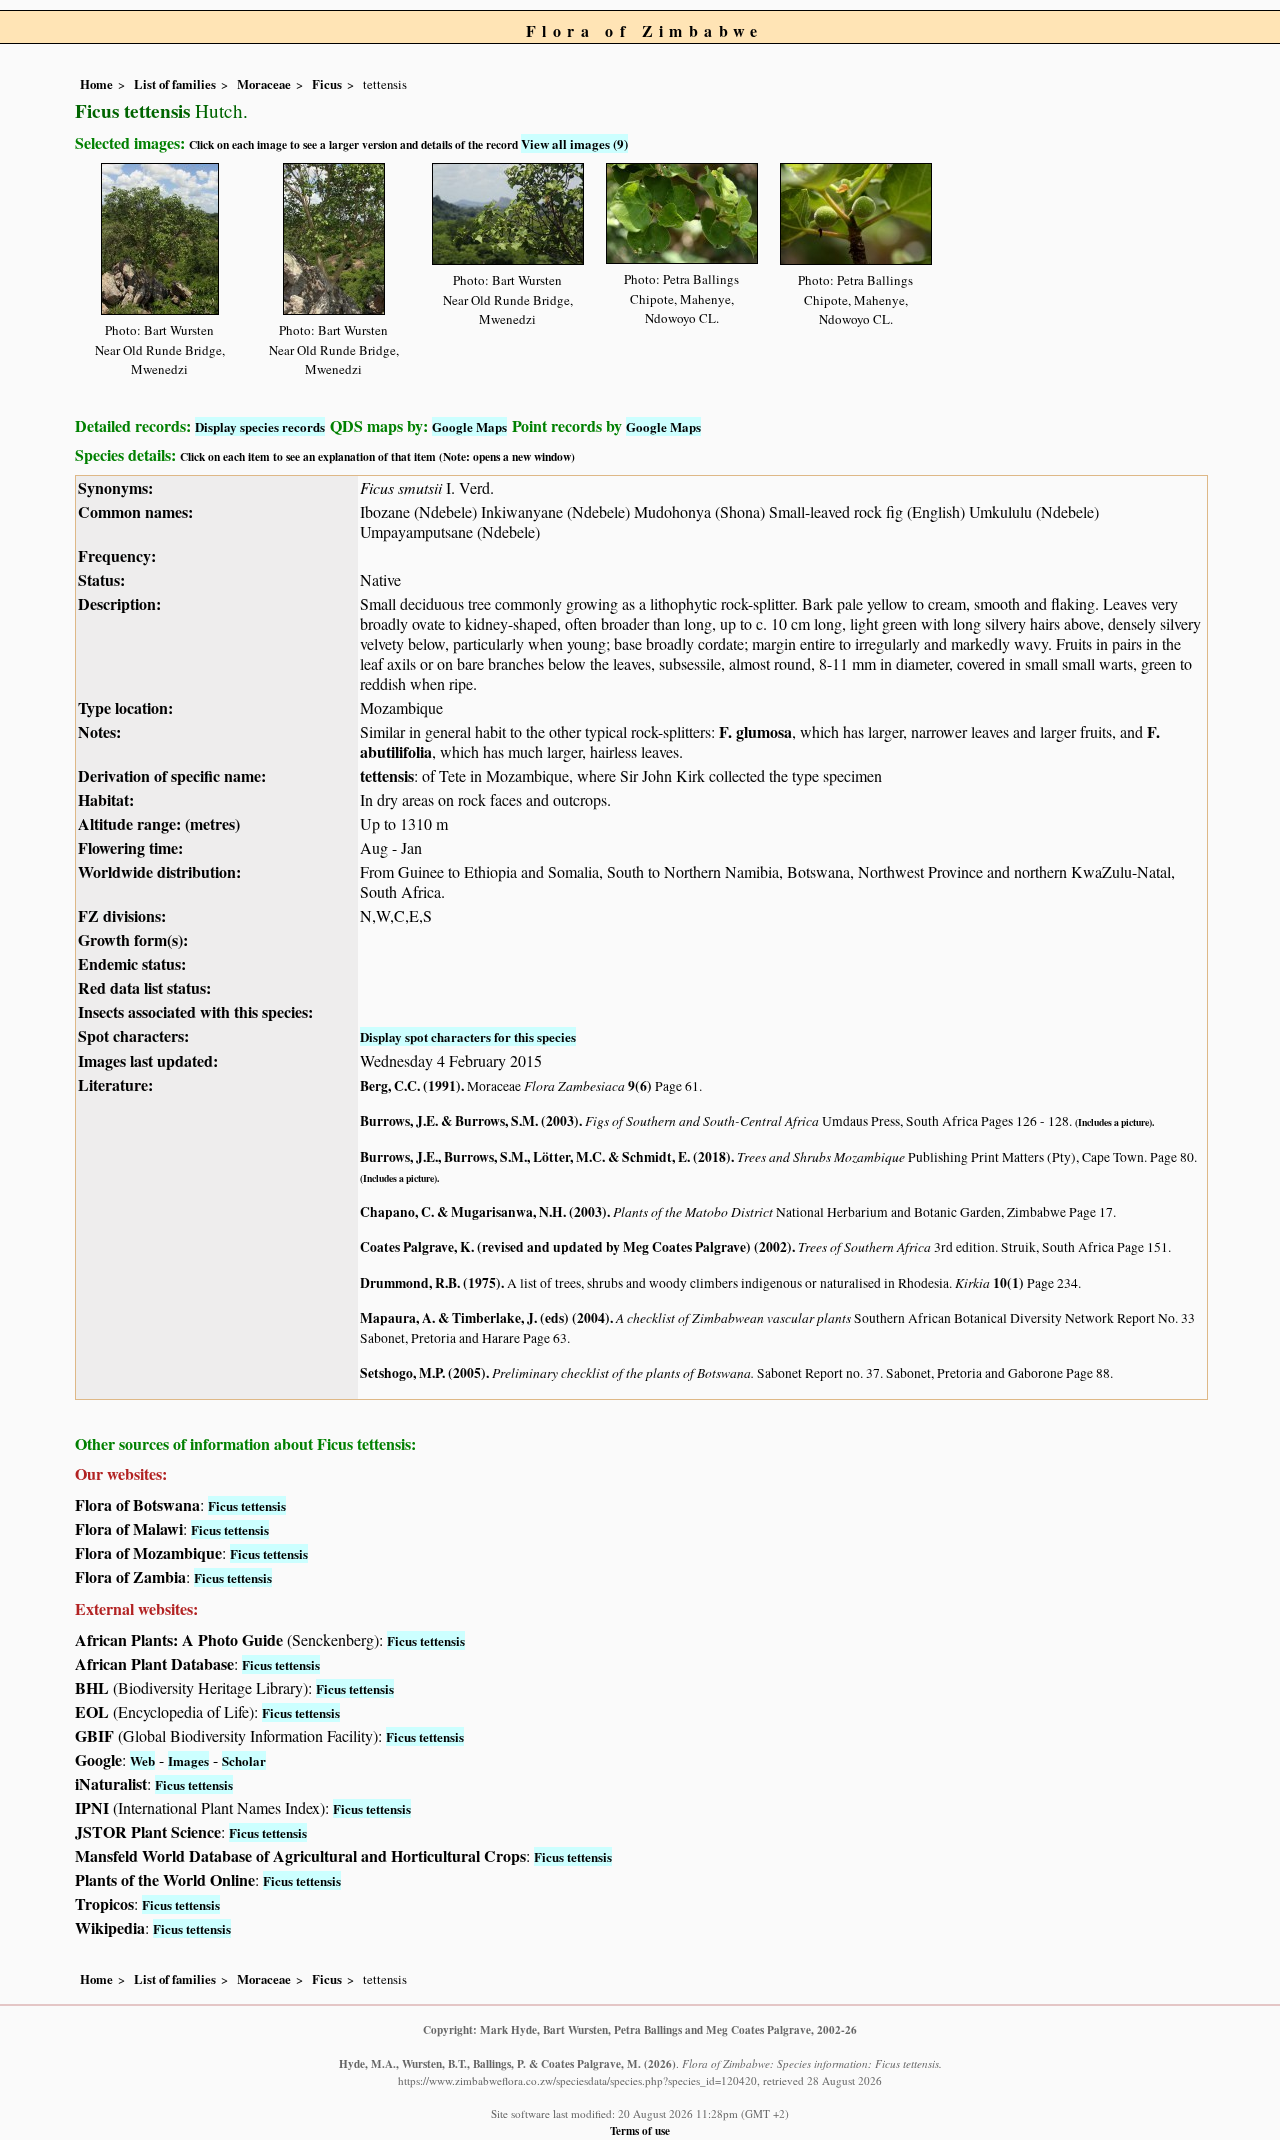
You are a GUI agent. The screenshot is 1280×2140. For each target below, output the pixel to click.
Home (96, 84)
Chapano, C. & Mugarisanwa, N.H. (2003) (483, 1212)
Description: (119, 603)
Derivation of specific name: (172, 775)
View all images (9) (574, 143)
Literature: (115, 1084)
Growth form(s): (133, 939)
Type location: (125, 707)
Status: (101, 579)
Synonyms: (115, 487)
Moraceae (264, 84)
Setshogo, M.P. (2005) (423, 1373)
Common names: (135, 511)
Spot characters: (133, 1035)
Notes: (99, 731)
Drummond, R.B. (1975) (430, 1283)
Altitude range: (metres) (159, 823)
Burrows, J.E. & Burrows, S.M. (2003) (469, 1121)
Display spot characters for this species (468, 1036)
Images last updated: (148, 1060)
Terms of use (640, 2130)
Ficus (327, 84)
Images (188, 1760)
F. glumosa (755, 731)
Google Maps (469, 426)
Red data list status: (144, 987)
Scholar (244, 1760)
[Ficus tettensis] (160, 235)
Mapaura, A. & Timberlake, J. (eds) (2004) (485, 1318)
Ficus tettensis (247, 1505)
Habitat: (106, 799)
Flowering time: (130, 847)
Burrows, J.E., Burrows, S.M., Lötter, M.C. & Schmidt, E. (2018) (545, 1157)
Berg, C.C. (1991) (410, 1086)
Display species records (260, 426)
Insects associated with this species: (195, 1011)
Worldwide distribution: (159, 871)
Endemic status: (132, 963)
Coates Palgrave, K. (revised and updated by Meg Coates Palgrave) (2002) (576, 1247)
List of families (175, 84)
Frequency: (117, 555)
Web (142, 1760)
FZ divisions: (122, 915)
